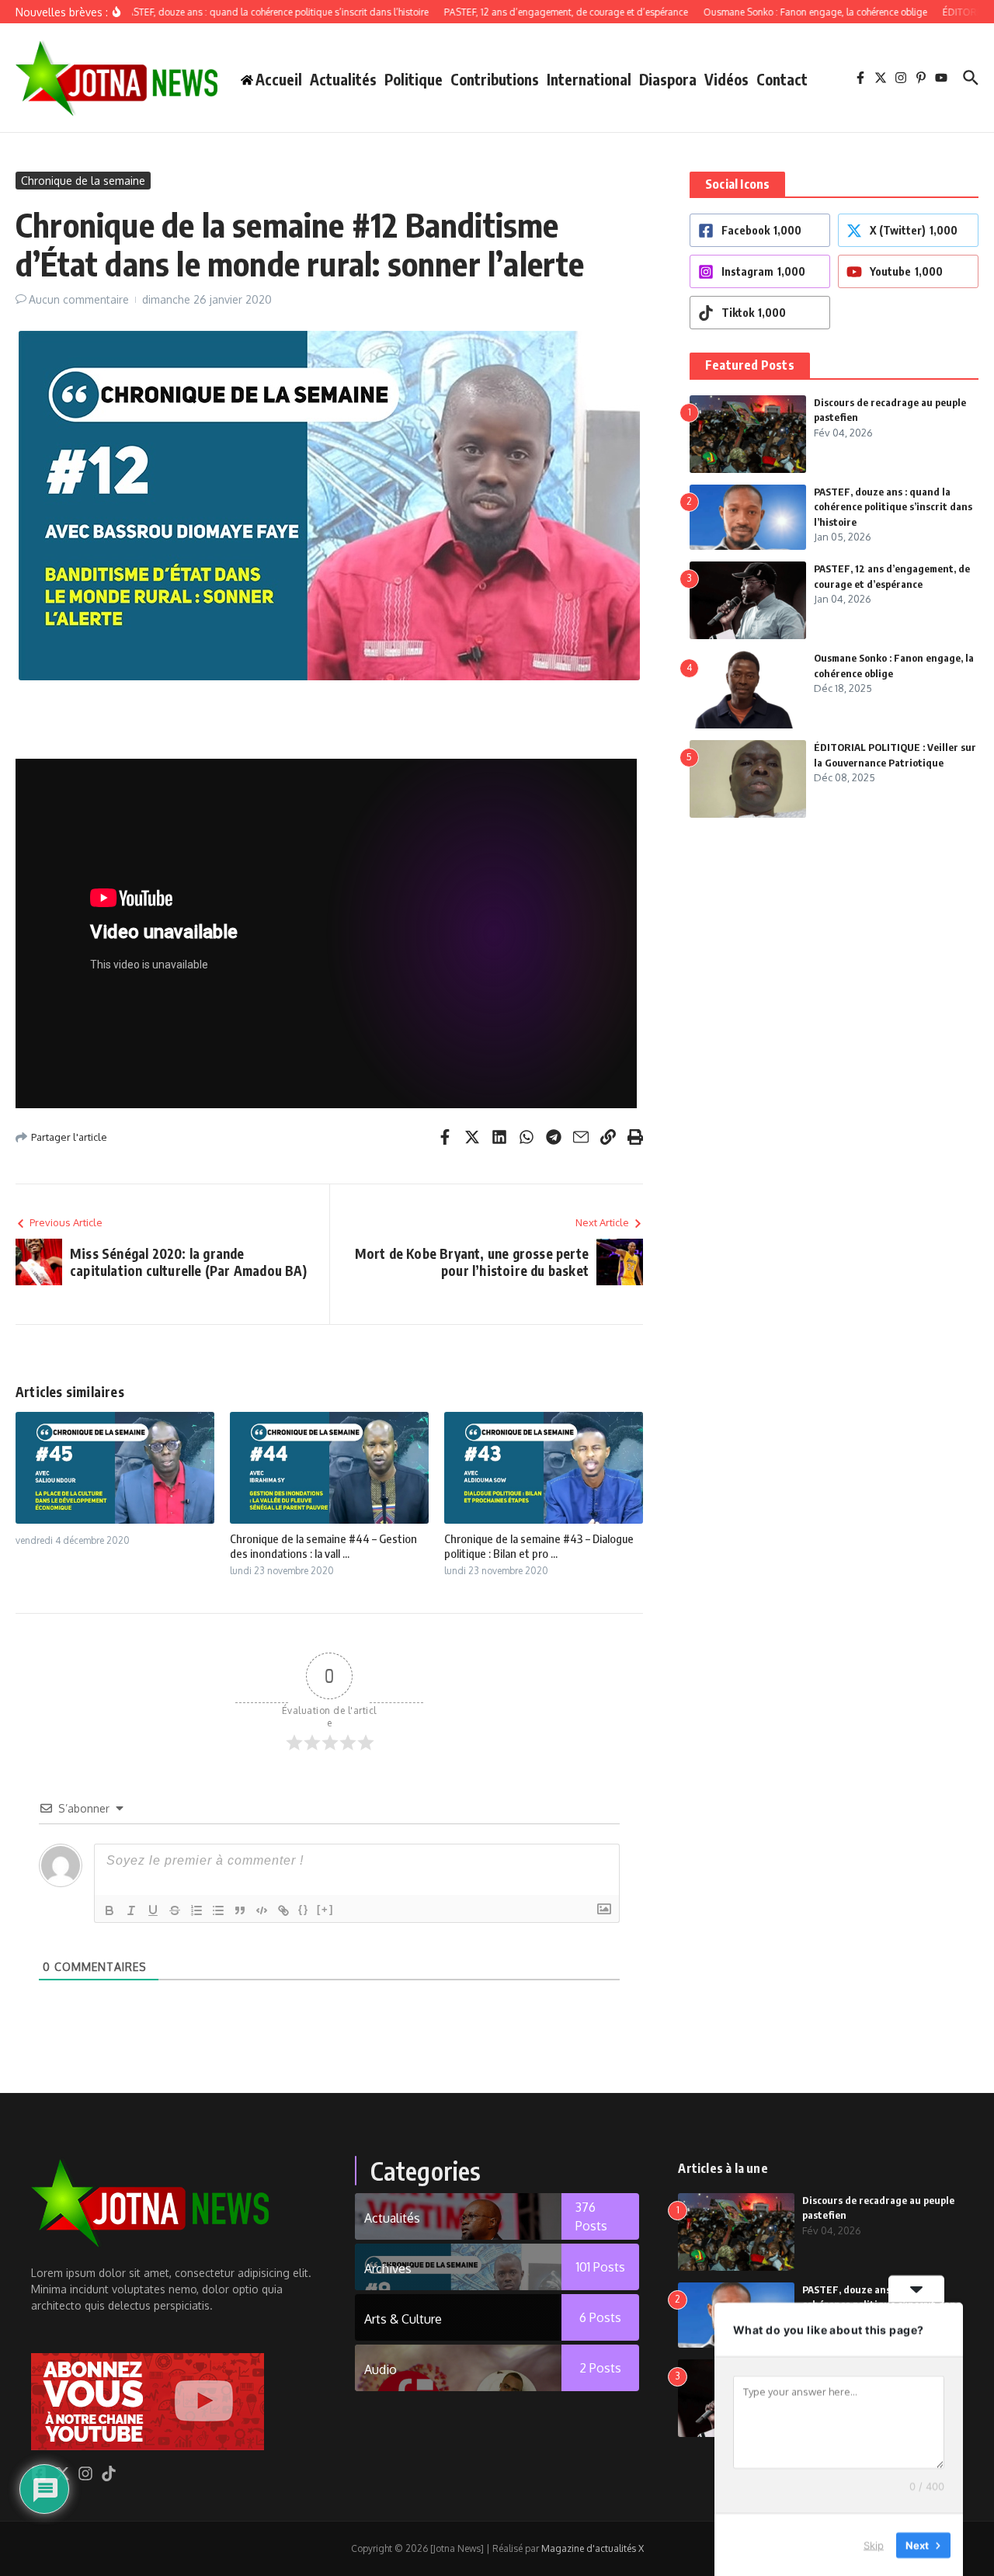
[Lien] (283, 1910)
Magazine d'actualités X (593, 2548)
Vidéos (726, 79)
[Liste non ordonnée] (218, 1910)
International (589, 79)
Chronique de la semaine (83, 181)
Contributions (495, 79)
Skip (874, 2544)
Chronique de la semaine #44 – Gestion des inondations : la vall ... (323, 1546)
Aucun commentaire (79, 299)
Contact (782, 79)
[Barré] (175, 1910)
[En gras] (109, 1910)
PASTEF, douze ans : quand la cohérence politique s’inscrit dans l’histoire (893, 507)
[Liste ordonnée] (196, 1910)
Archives (388, 2268)
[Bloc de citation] (240, 1910)
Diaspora (668, 79)
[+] (325, 1909)
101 (601, 2267)
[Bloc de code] (262, 1910)
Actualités (343, 79)
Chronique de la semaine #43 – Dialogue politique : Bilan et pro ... (539, 1546)
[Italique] (131, 1910)
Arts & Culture (403, 2319)
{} (304, 1909)
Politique (414, 79)
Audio (381, 2369)
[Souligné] (153, 1910)
